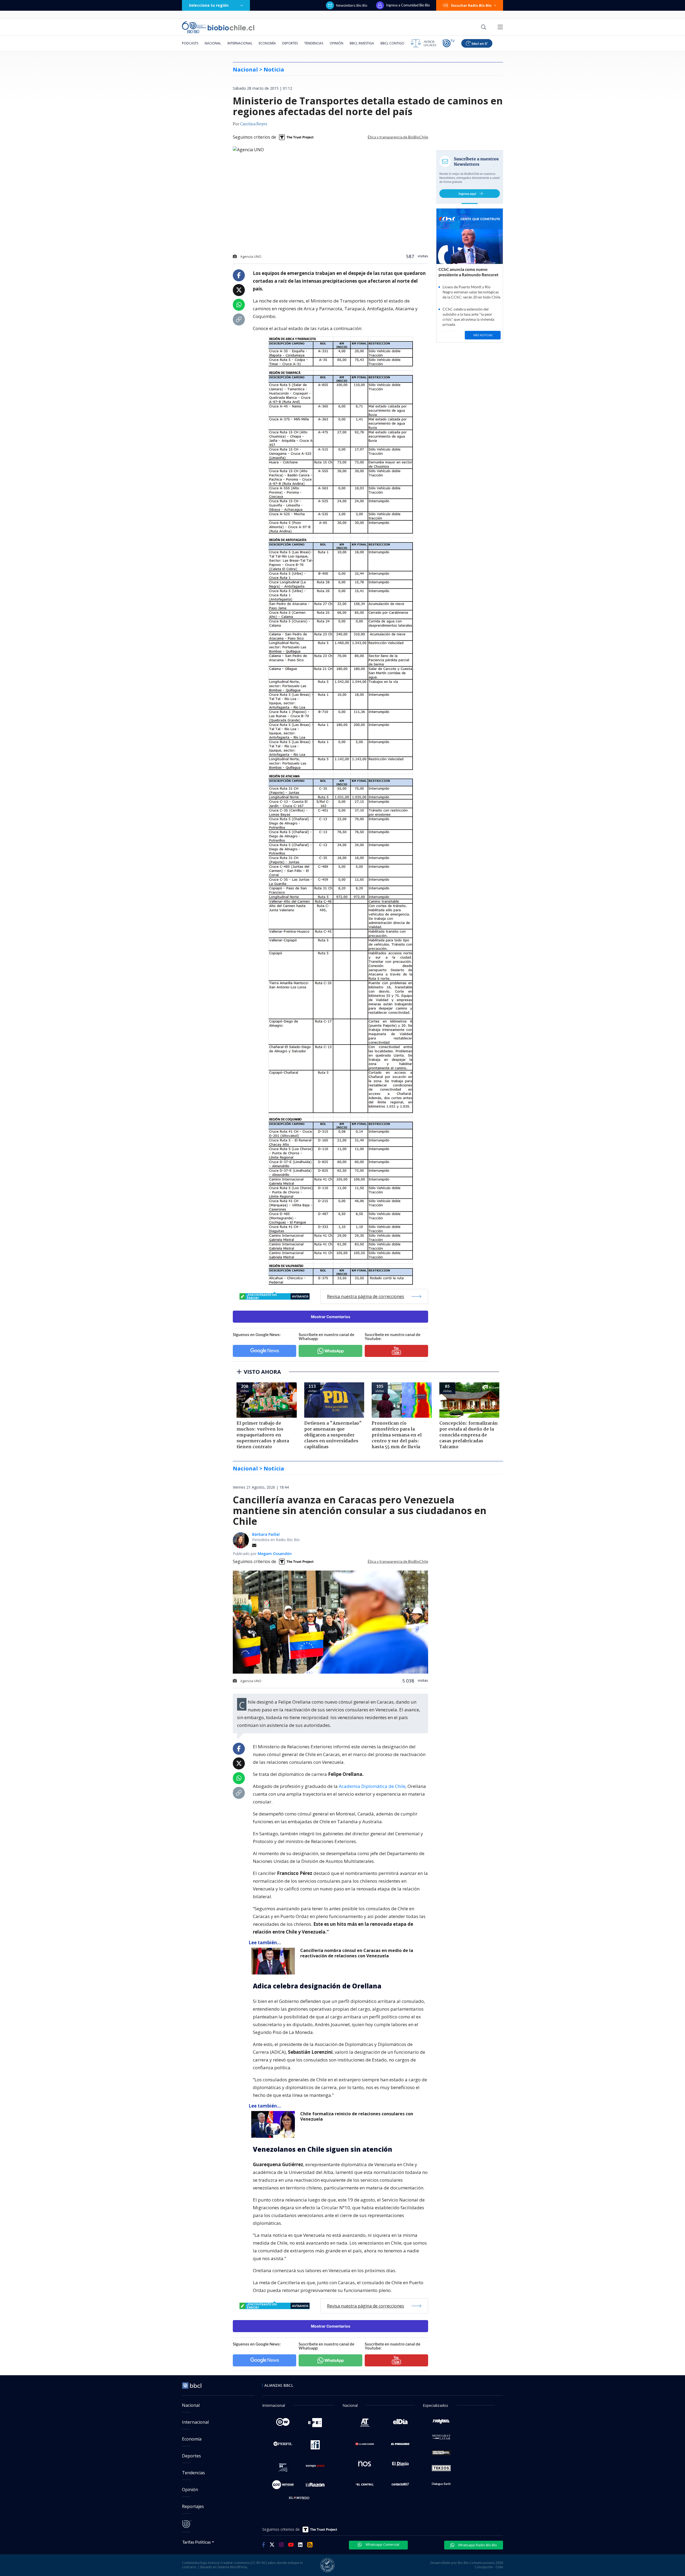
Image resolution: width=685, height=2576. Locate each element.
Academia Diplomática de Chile (372, 1786)
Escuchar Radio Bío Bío (471, 5)
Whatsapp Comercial (382, 2544)
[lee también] (274, 1961)
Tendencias (314, 43)
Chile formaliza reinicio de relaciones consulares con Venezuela (357, 2117)
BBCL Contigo (392, 43)
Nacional (213, 43)
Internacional (240, 43)
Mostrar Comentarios (331, 1317)
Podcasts (190, 43)
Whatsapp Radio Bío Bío (477, 2545)
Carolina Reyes (254, 124)
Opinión (336, 43)
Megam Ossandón (275, 1554)
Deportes (290, 43)
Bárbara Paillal (266, 1534)
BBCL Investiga (362, 43)
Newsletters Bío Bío (352, 5)
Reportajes (193, 2506)
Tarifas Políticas (197, 2542)
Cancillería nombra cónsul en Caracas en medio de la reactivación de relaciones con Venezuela (357, 1953)
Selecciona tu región (209, 5)
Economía (267, 43)
